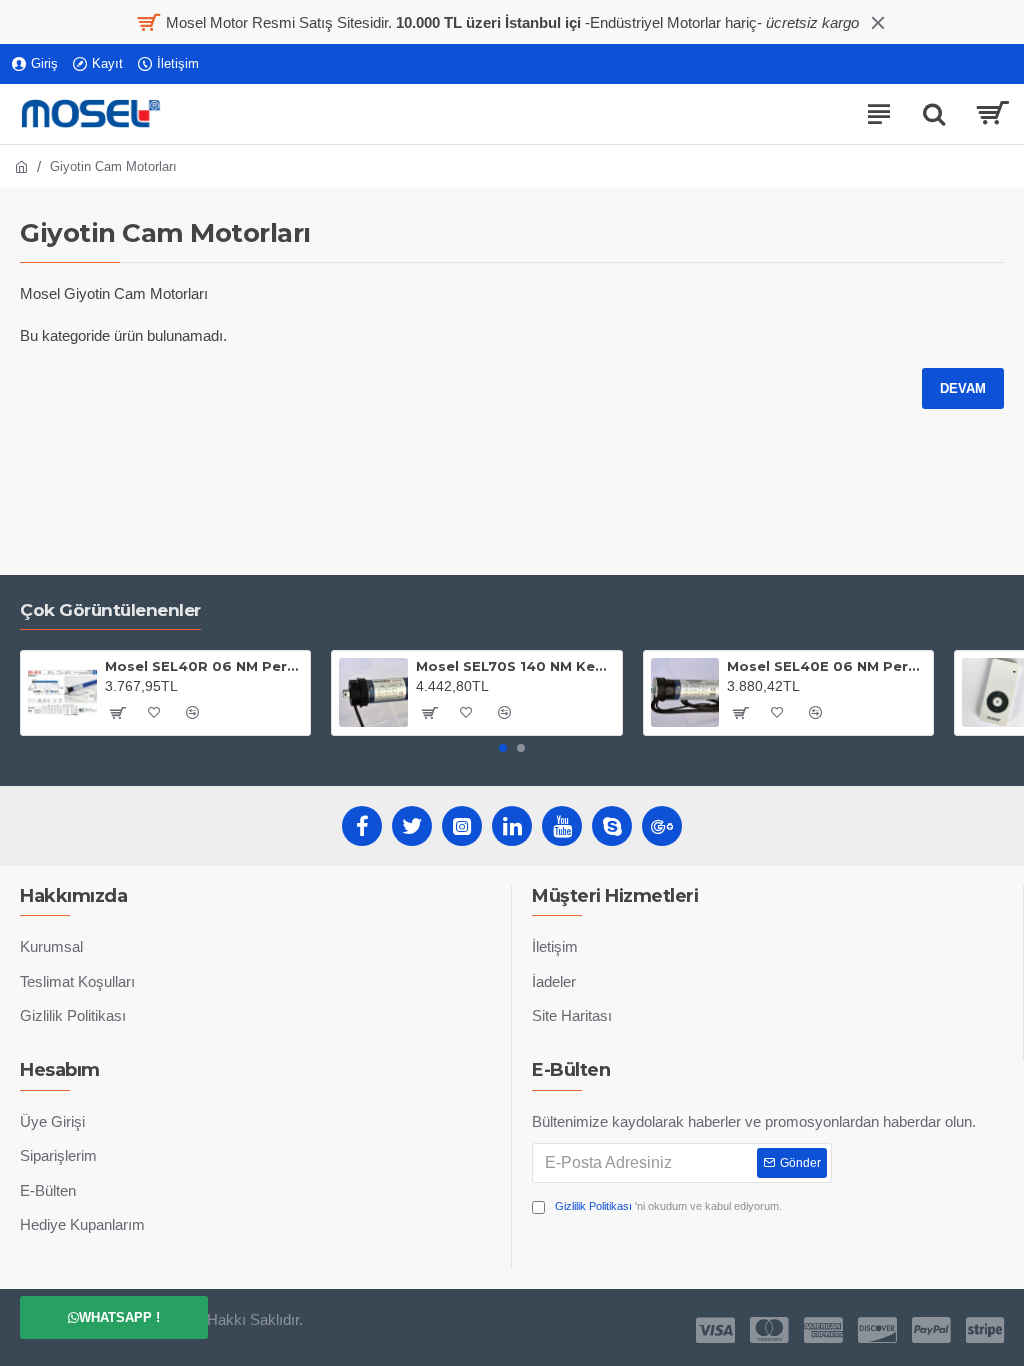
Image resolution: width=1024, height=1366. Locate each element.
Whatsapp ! (119, 1317)
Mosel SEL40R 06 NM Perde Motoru (204, 666)
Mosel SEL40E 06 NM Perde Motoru (826, 666)
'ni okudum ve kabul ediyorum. (668, 1206)
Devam (963, 388)
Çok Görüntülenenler (110, 610)
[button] (503, 748)
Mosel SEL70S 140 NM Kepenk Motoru (515, 666)
